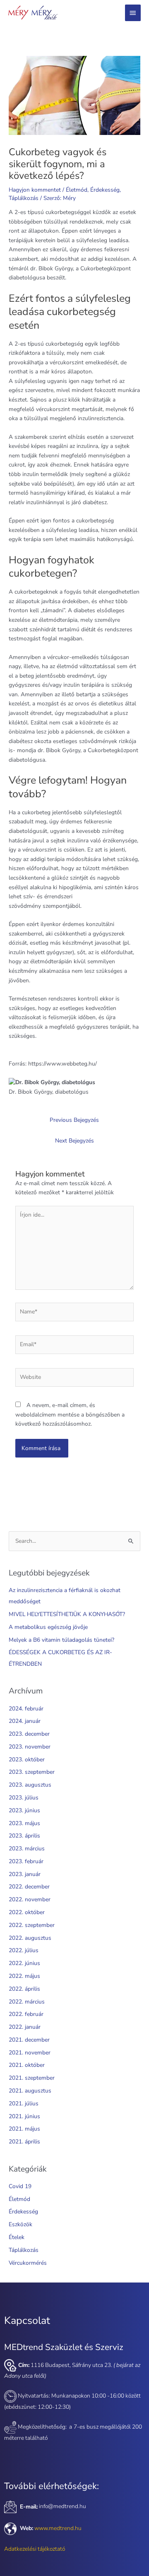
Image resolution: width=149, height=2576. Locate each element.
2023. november (30, 1747)
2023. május (24, 1823)
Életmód (77, 190)
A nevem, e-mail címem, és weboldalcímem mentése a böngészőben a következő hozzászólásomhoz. (70, 1414)
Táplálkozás (24, 198)
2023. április (24, 1836)
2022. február (26, 2014)
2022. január (25, 2027)
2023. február (26, 1861)
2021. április (24, 2142)
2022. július (24, 1950)
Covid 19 (20, 2186)
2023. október (27, 1759)
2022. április (24, 1989)
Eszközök (20, 2224)
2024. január (25, 1721)
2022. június (24, 1963)
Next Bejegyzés (74, 1141)
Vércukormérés (28, 2263)
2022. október (27, 1912)
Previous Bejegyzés (74, 1120)
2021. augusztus (30, 2091)
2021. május (24, 2129)
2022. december (29, 1887)
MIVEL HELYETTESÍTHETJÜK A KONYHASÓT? (67, 1614)
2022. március (27, 2002)
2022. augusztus (30, 1938)
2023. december (29, 1734)
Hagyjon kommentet (35, 190)
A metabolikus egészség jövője (48, 1627)
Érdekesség (105, 190)
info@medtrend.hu (62, 2507)
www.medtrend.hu (58, 2528)
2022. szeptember (32, 1925)
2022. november (30, 1899)
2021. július (24, 2103)
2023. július (24, 1798)
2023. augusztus (30, 1785)
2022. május (24, 1976)
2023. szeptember (32, 1772)
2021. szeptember (32, 2078)
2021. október (27, 2065)
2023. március (27, 1848)
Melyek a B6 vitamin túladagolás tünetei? (61, 1640)
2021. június (24, 2116)
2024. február (26, 1709)
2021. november (30, 2053)
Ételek (17, 2237)
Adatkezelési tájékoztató (35, 2549)
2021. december (29, 2040)
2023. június (24, 1810)
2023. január (25, 1874)
